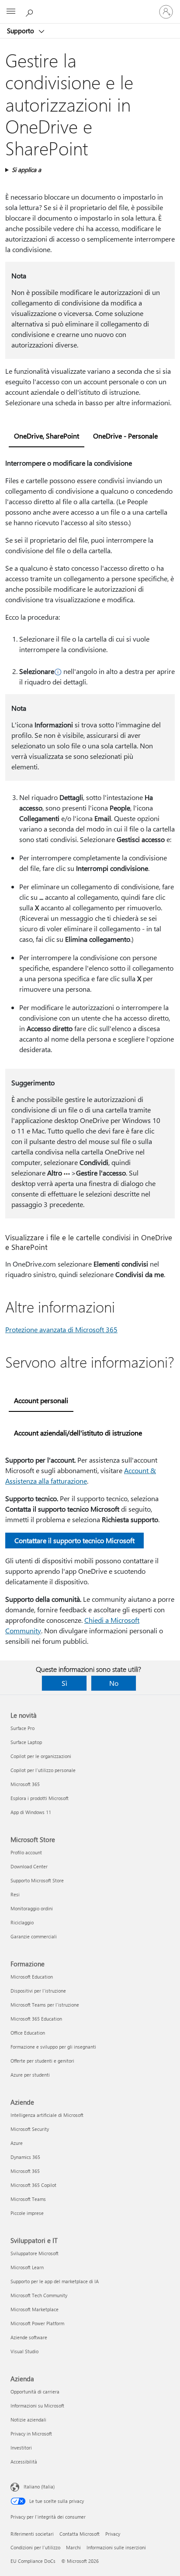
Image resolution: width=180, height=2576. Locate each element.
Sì (64, 1683)
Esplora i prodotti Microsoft (40, 1798)
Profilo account (26, 1852)
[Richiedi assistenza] (31, 11)
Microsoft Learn (27, 2267)
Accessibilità (24, 2462)
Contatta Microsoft (80, 2534)
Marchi (73, 2547)
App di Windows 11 (31, 1812)
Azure (17, 2143)
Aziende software (29, 2337)
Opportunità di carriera (35, 2392)
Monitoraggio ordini (32, 1908)
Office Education (28, 2033)
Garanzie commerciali (34, 1936)
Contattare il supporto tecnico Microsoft (74, 1540)
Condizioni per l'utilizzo (35, 2547)
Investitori (21, 2448)
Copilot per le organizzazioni (41, 1756)
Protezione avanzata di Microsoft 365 (61, 1329)
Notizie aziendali (28, 2420)
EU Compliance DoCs (33, 2561)
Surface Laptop (26, 1742)
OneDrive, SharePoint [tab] (47, 436)
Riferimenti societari (32, 2534)
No (114, 1683)
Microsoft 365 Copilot (33, 2185)
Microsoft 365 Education (36, 2019)
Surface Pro (22, 1728)
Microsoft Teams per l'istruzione (45, 2005)
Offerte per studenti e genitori (42, 2061)
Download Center (29, 1866)
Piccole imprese (27, 2213)
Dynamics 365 (25, 2157)
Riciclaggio (22, 1922)
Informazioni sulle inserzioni (116, 2547)
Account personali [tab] (41, 1400)
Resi (15, 1894)
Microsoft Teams (28, 2199)
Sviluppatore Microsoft (35, 2253)
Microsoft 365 (25, 1784)
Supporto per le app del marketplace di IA (55, 2281)
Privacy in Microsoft (31, 2434)
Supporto (21, 31)
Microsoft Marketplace (35, 2309)
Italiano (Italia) (39, 2487)
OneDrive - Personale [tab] (125, 436)
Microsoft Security (30, 2129)
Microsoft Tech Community (39, 2295)
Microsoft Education (32, 1977)
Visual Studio (24, 2351)
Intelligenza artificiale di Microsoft (47, 2115)
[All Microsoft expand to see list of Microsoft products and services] (11, 12)
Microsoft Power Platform (37, 2323)
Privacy (113, 2534)
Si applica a (26, 170)
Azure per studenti (30, 2075)
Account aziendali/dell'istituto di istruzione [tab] (78, 1433)
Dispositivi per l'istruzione (38, 1991)
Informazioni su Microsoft (37, 2406)
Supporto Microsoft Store (37, 1880)
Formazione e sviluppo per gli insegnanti (53, 2047)
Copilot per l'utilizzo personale (43, 1770)
